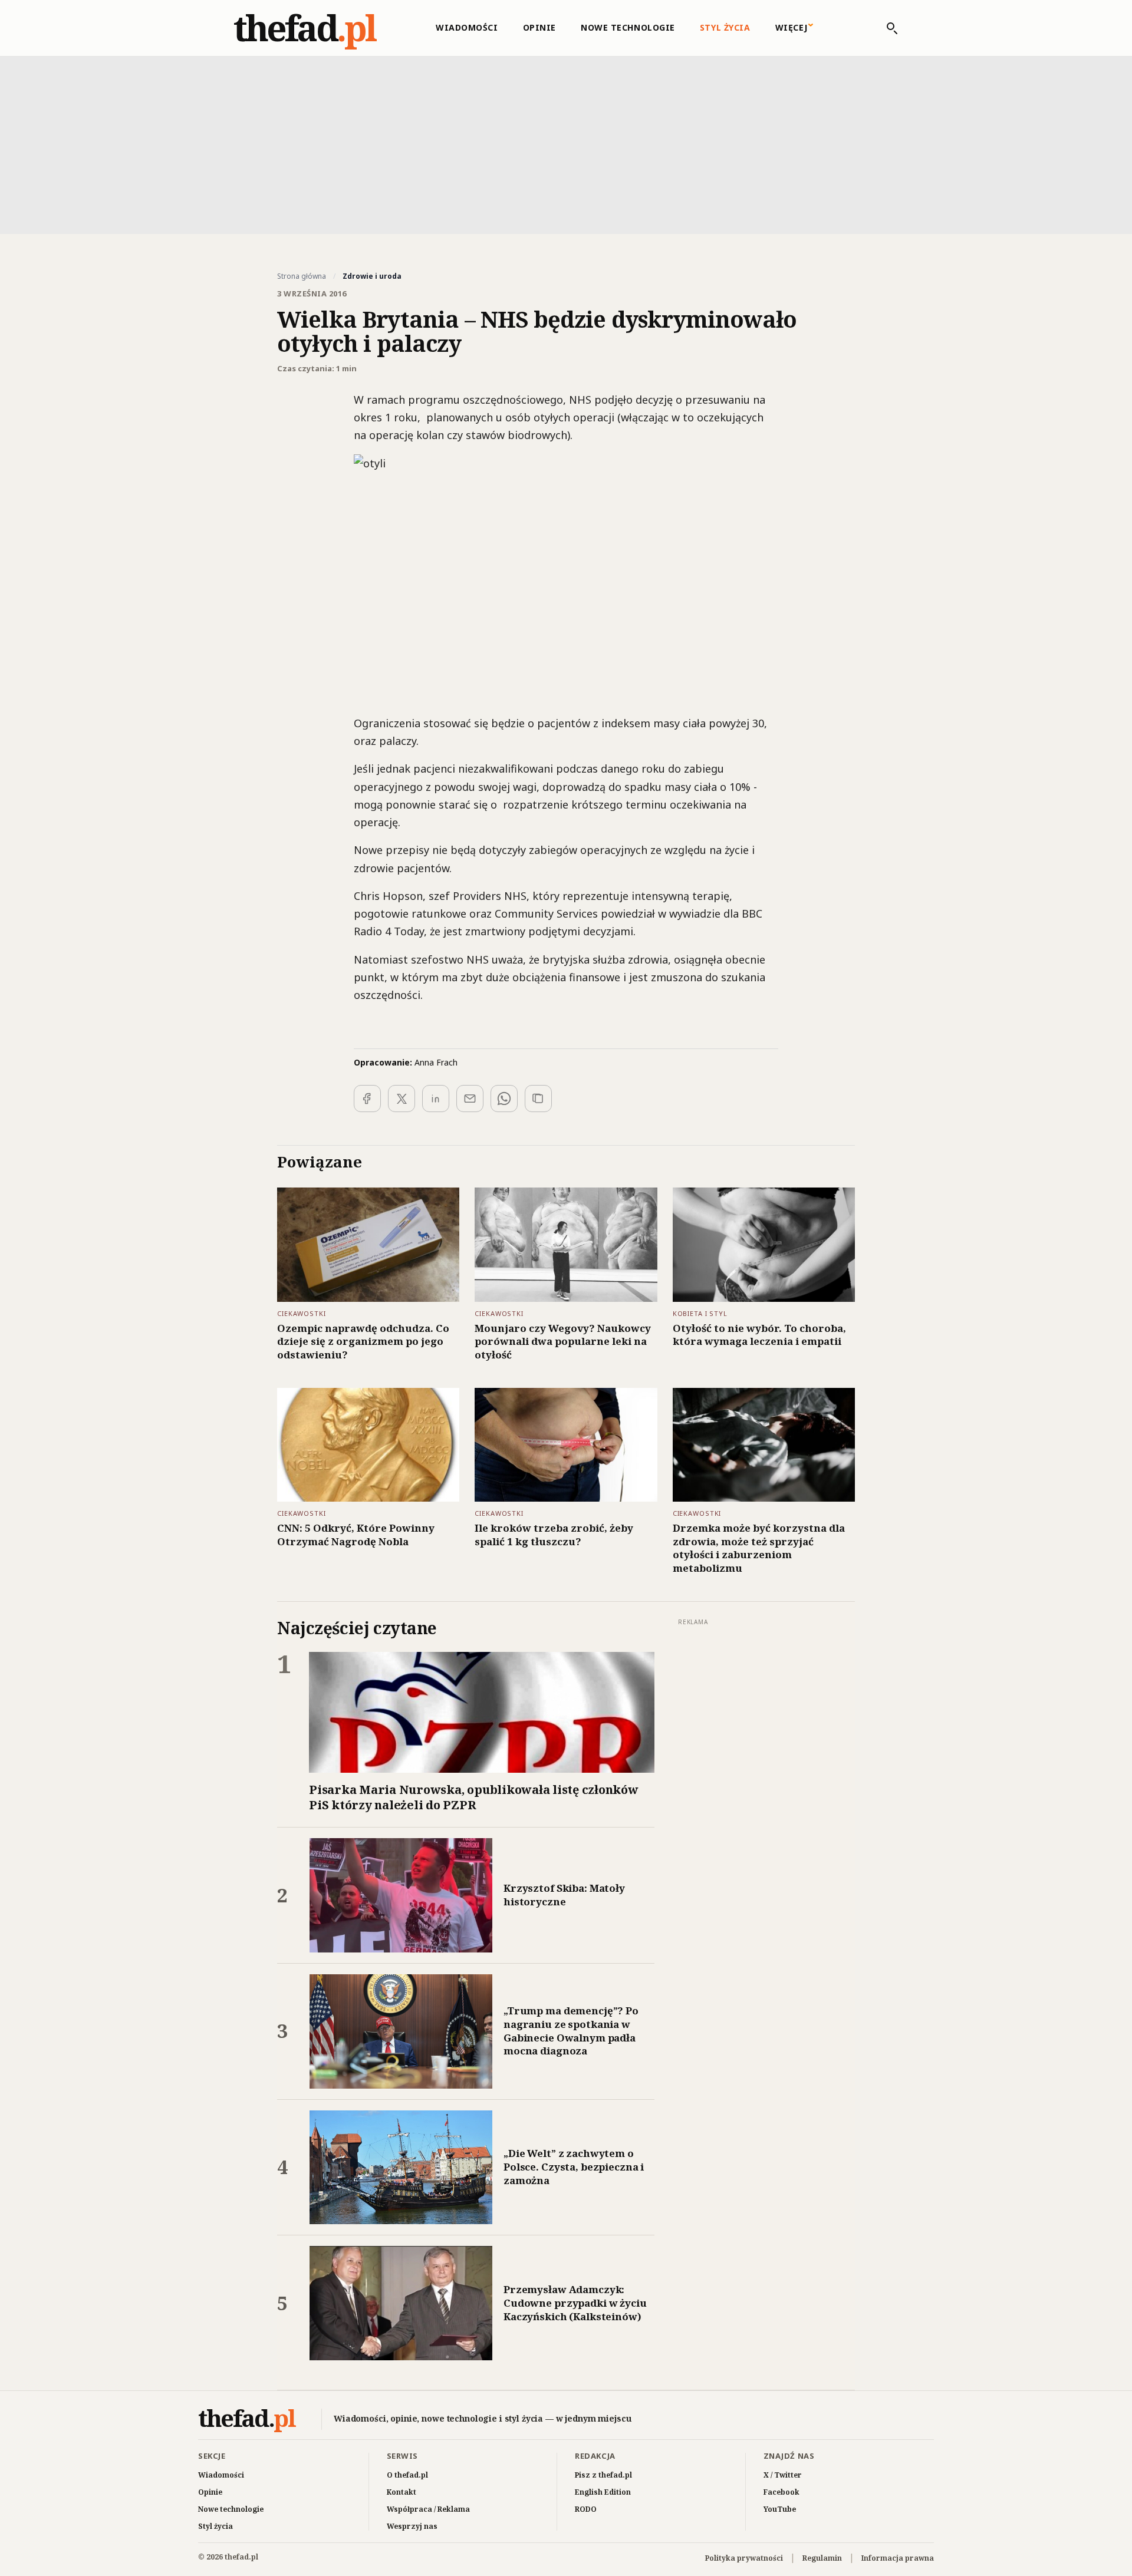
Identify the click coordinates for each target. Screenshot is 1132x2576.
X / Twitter (783, 2475)
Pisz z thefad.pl (603, 2475)
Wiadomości (467, 27)
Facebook (781, 2492)
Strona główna (302, 276)
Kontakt (402, 2492)
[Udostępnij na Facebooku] (367, 1099)
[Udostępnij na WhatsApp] (504, 1099)
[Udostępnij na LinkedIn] (436, 1099)
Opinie (539, 27)
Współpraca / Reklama (428, 2509)
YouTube (780, 2509)
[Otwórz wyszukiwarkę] (886, 28)
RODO (586, 2509)
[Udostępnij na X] (402, 1099)
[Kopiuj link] (538, 1099)
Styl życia (725, 27)
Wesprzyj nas (412, 2526)
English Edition (603, 2492)
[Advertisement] (566, 144)
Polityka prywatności (744, 2558)
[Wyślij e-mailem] (470, 1099)
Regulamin (822, 2558)
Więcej (792, 27)
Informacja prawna (898, 2558)
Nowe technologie (628, 27)
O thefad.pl (407, 2475)
